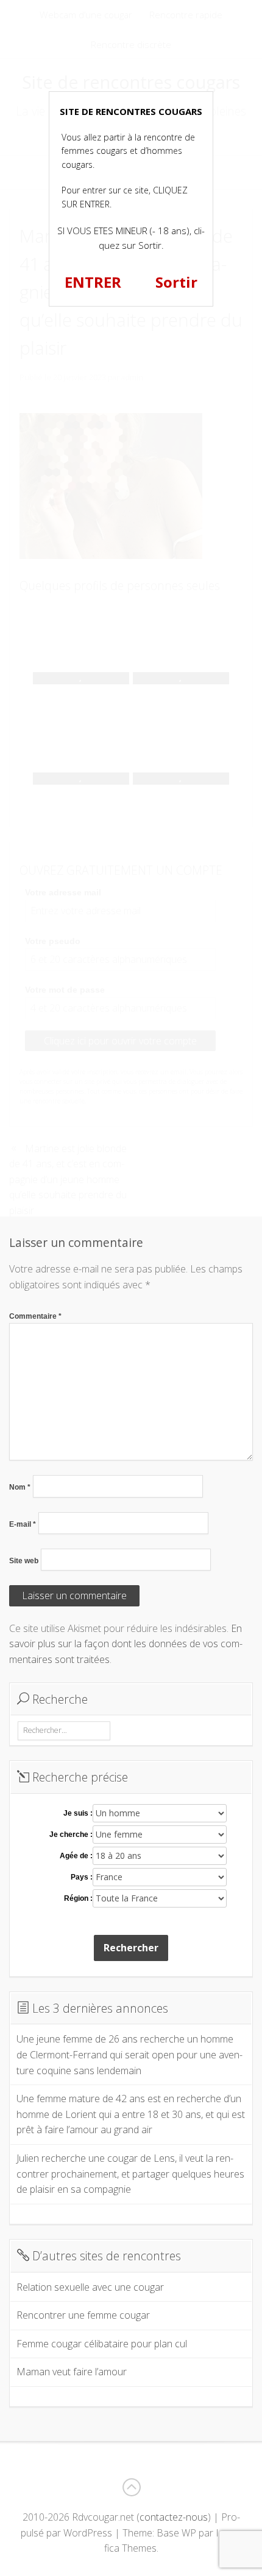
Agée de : (76, 1856)
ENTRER (93, 282)
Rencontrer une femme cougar (83, 2315)
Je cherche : (71, 1835)
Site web (24, 1561)
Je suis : (78, 1813)
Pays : (82, 1877)
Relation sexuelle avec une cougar (90, 2287)
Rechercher (131, 1948)
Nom (20, 1487)
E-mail (23, 1524)
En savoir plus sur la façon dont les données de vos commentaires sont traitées (126, 1644)
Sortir (176, 282)
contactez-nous (174, 2517)
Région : (78, 1898)
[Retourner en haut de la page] (131, 2487)
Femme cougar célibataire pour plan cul (102, 2344)
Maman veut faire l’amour (72, 2372)
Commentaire (35, 1316)
